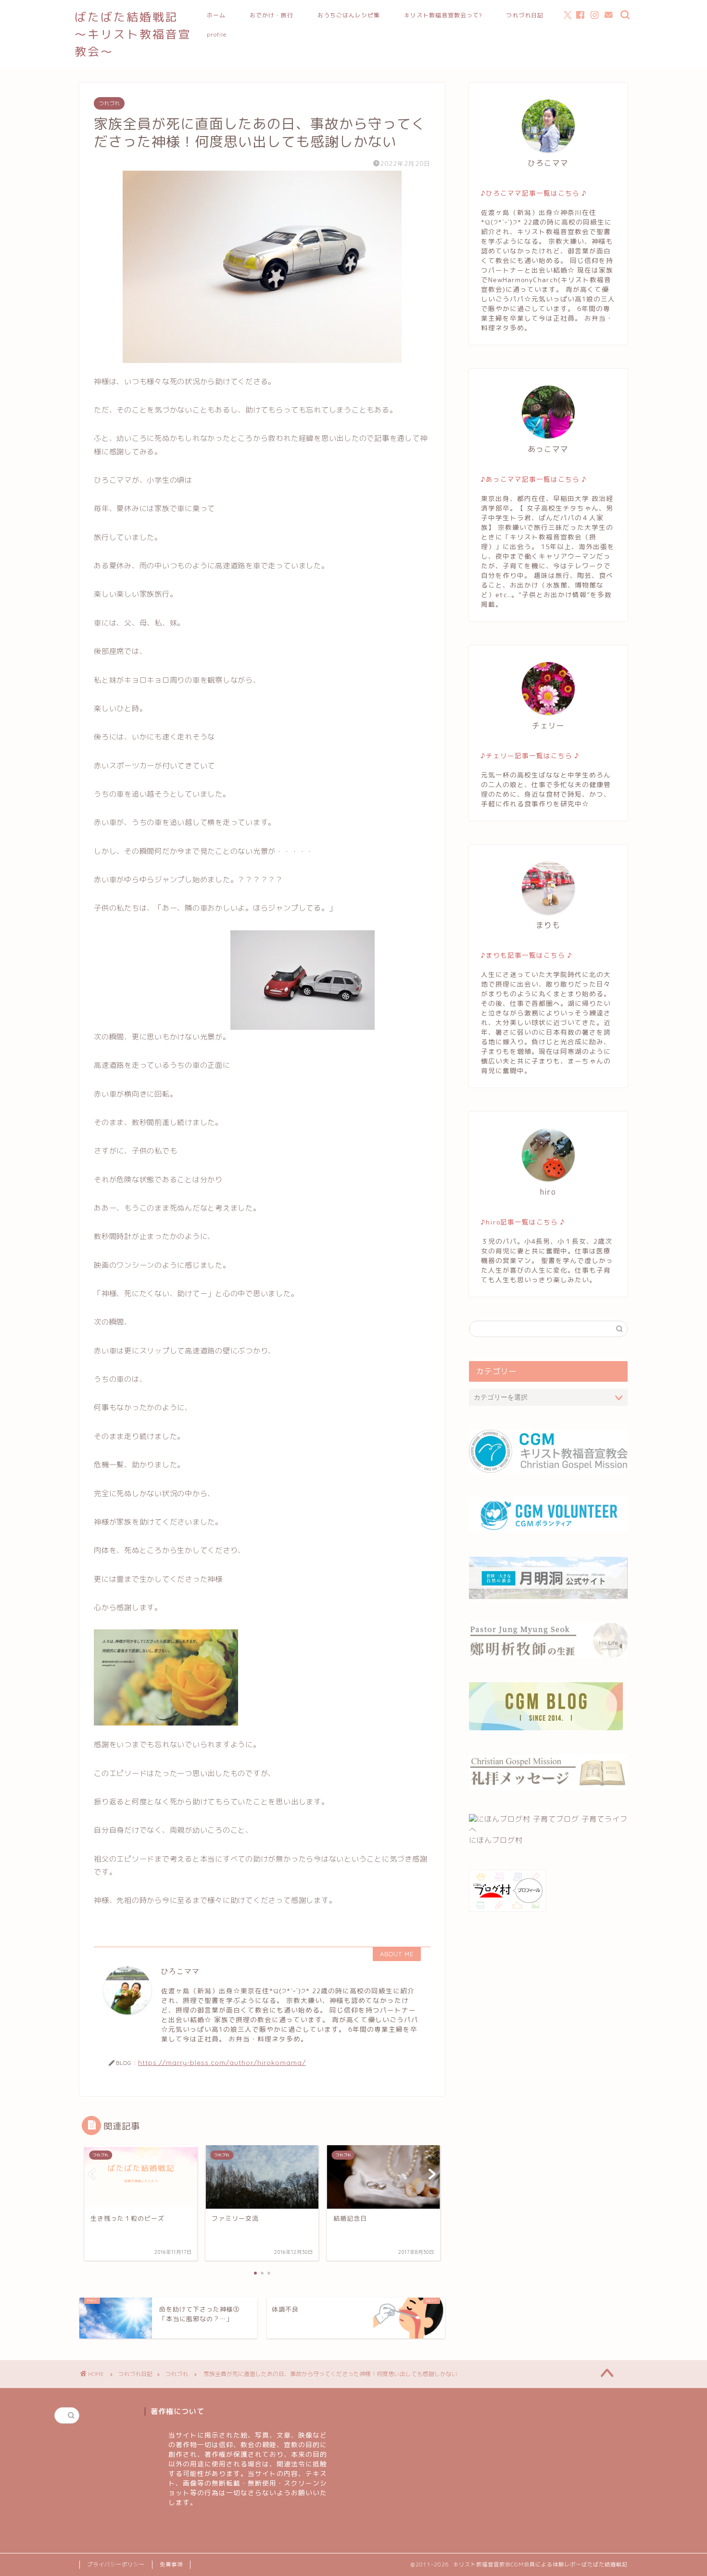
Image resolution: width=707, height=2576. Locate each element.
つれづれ (109, 103)
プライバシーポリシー (116, 2564)
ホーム (216, 15)
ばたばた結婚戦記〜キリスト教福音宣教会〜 (133, 34)
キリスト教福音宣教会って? (443, 15)
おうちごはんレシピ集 (349, 15)
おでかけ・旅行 (271, 15)
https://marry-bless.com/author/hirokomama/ (222, 2062)
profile (217, 34)
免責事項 (171, 2564)
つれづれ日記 (525, 15)
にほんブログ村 (496, 1840)
